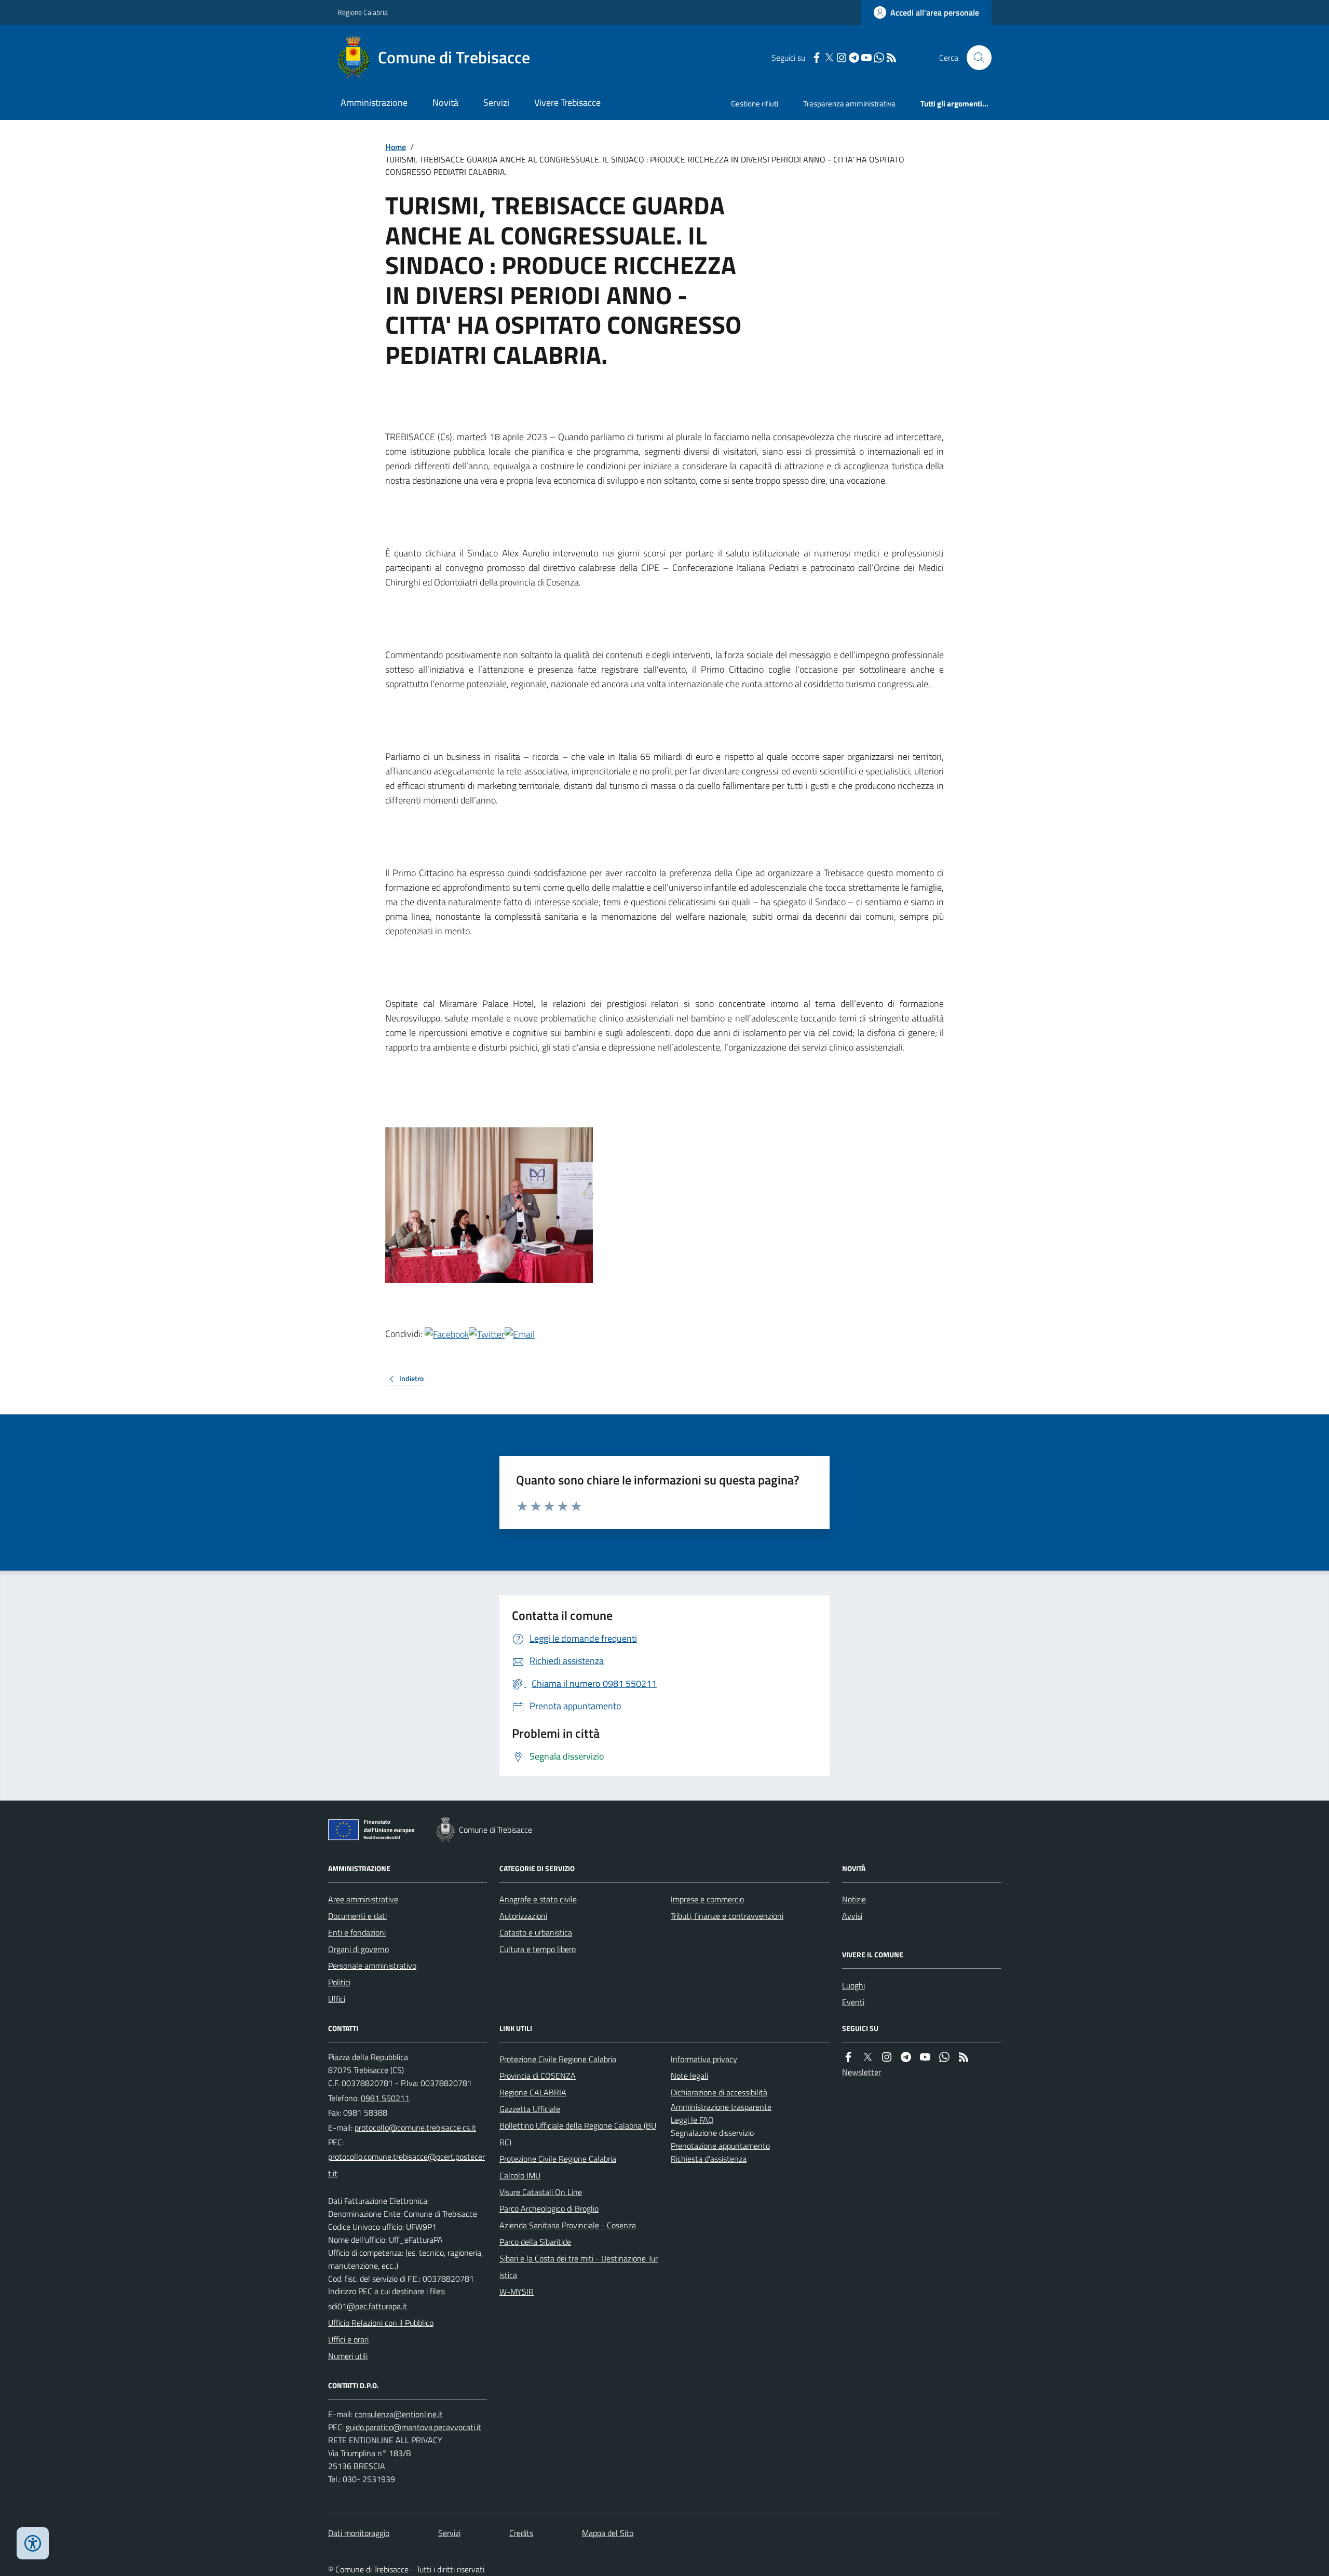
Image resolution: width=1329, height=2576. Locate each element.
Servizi (496, 103)
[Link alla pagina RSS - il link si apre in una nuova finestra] (891, 58)
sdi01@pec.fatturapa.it (368, 2306)
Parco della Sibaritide (535, 2242)
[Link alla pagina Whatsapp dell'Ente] (944, 2057)
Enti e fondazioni (357, 1932)
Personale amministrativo (372, 1966)
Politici (339, 1982)
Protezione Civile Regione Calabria (558, 2059)
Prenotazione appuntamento (720, 2146)
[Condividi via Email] (520, 1334)
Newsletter (862, 2072)
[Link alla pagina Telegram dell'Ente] (906, 2057)
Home (396, 147)
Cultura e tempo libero (538, 1949)
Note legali (689, 2076)
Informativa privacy (704, 2059)
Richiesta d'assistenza (709, 2159)
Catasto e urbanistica (536, 1932)
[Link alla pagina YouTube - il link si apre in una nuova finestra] (866, 58)
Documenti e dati (357, 1916)
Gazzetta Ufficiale (530, 2109)
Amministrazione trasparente (721, 2107)
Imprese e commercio (707, 1899)
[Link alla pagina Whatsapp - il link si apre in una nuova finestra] (879, 58)
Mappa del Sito (608, 2533)
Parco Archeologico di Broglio (549, 2209)
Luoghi (853, 1985)
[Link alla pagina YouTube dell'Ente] (925, 2057)
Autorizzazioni (523, 1916)
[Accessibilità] (33, 2543)
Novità (445, 103)
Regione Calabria (363, 12)
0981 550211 (385, 2098)
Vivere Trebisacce (567, 103)
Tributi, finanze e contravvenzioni (727, 1916)
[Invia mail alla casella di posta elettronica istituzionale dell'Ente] (415, 2128)
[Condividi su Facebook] (447, 1334)
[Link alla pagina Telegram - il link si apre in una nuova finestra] (854, 58)
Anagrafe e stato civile (538, 1899)
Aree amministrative (363, 1899)
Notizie (854, 1899)
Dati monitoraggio (359, 2533)
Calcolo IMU (520, 2175)
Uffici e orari (348, 2339)
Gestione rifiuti (755, 104)
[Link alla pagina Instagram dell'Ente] (887, 2057)
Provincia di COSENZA (538, 2076)
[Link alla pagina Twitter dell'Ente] (867, 2057)
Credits (521, 2533)
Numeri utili (348, 2356)
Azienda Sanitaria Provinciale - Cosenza (568, 2225)
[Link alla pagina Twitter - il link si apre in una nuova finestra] (829, 58)
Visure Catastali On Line (541, 2192)
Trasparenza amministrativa (849, 104)
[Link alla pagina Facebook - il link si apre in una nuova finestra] (817, 58)
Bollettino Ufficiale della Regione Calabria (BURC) (578, 2134)
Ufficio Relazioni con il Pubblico (381, 2323)
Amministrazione (374, 103)
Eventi (853, 2002)
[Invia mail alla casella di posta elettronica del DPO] (399, 2414)
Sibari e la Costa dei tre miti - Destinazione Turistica (579, 2267)
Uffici (337, 1999)
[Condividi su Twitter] (487, 1334)
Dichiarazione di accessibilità (719, 2092)
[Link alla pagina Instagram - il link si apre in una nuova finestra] (842, 58)
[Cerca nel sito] (975, 58)
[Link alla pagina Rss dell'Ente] (964, 2057)
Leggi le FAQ (692, 2120)
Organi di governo (358, 1949)
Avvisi (852, 1916)
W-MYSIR (517, 2292)
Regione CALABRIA (533, 2092)
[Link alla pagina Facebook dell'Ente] (848, 2057)
